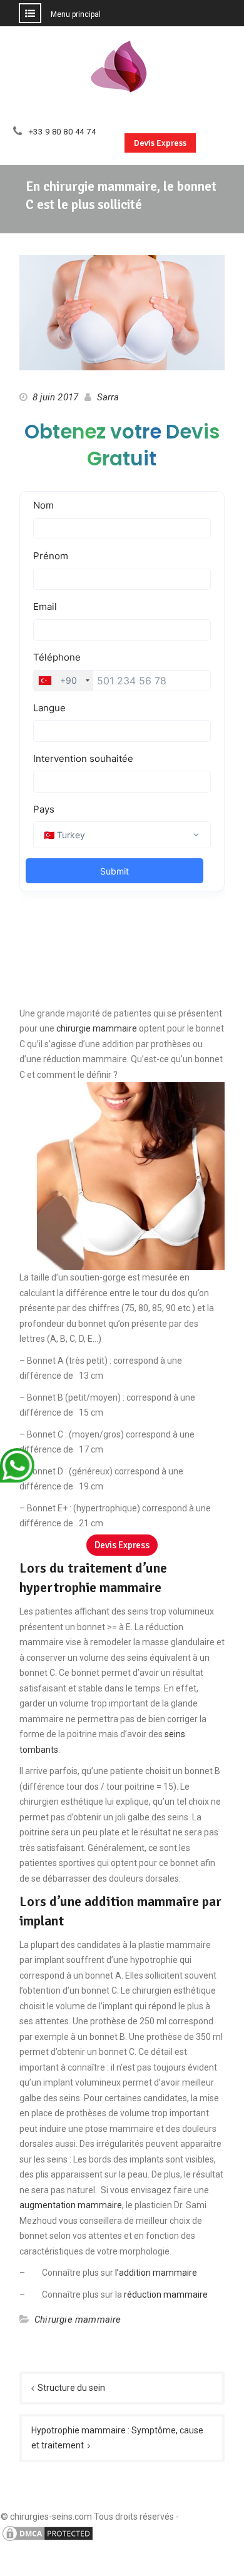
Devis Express (160, 143)
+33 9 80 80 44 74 (63, 132)
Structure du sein (71, 2388)
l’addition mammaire (156, 2273)
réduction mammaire (166, 2295)
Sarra (108, 397)
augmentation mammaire (71, 2205)
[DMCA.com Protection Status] (48, 2540)
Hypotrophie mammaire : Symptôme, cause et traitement (117, 2438)
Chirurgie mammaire (78, 2320)
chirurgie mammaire (97, 1028)
